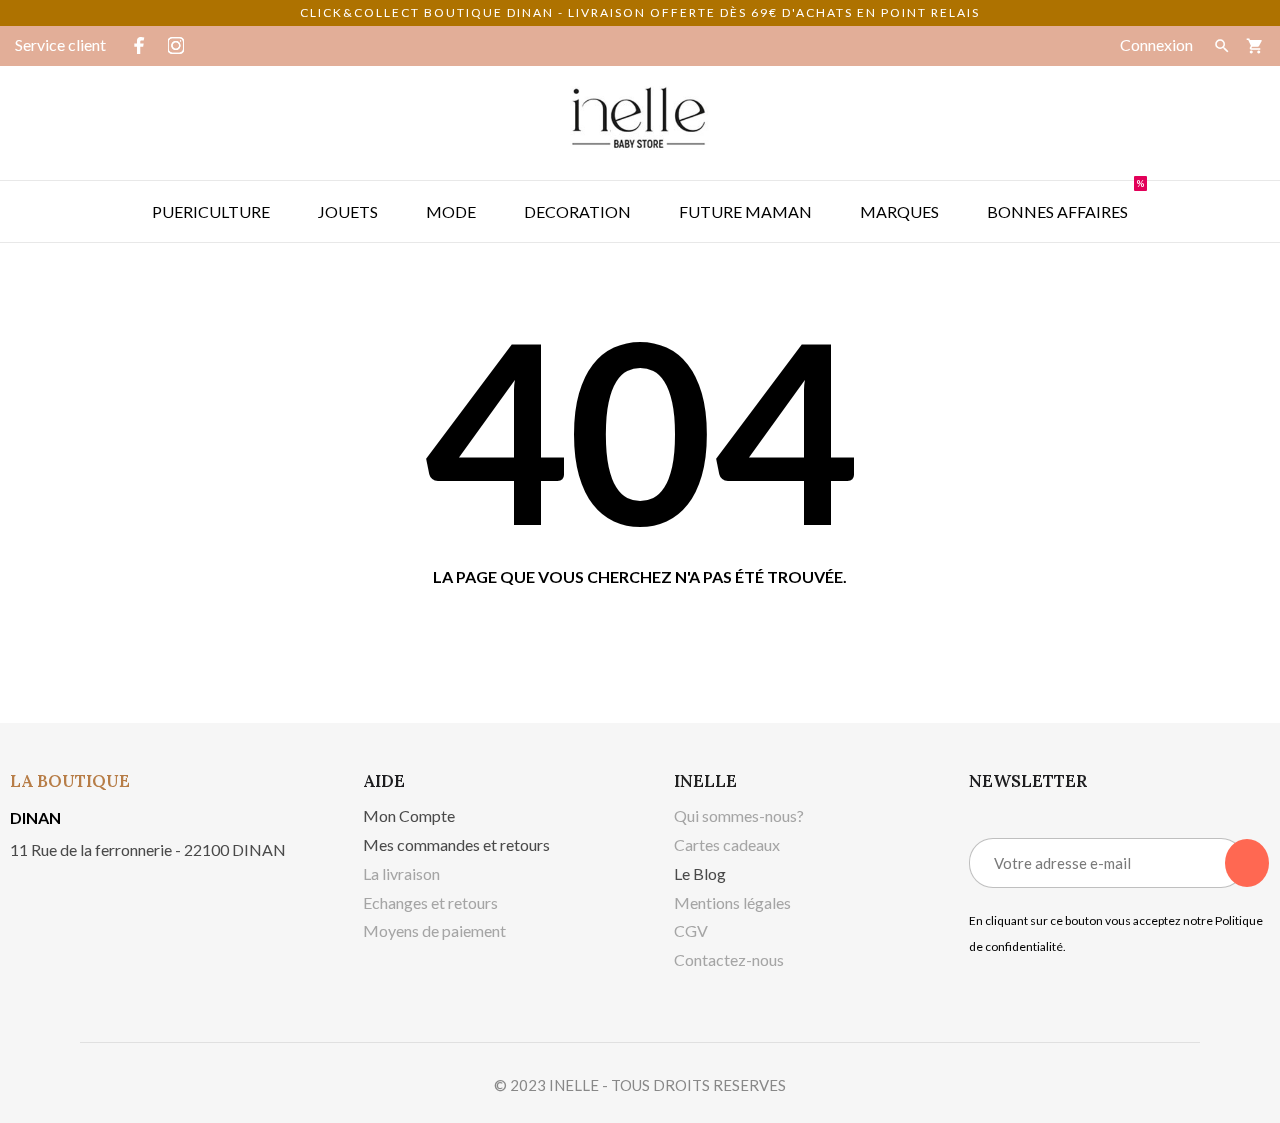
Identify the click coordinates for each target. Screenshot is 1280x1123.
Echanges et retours (430, 902)
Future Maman (745, 211)
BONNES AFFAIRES (1065, 201)
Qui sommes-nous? (739, 815)
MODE (451, 211)
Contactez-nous (729, 959)
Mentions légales (732, 902)
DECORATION (577, 211)
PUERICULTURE (211, 211)
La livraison (401, 873)
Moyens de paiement (434, 930)
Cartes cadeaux (727, 844)
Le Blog (700, 873)
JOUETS (348, 211)
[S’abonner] (1247, 863)
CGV (691, 930)
